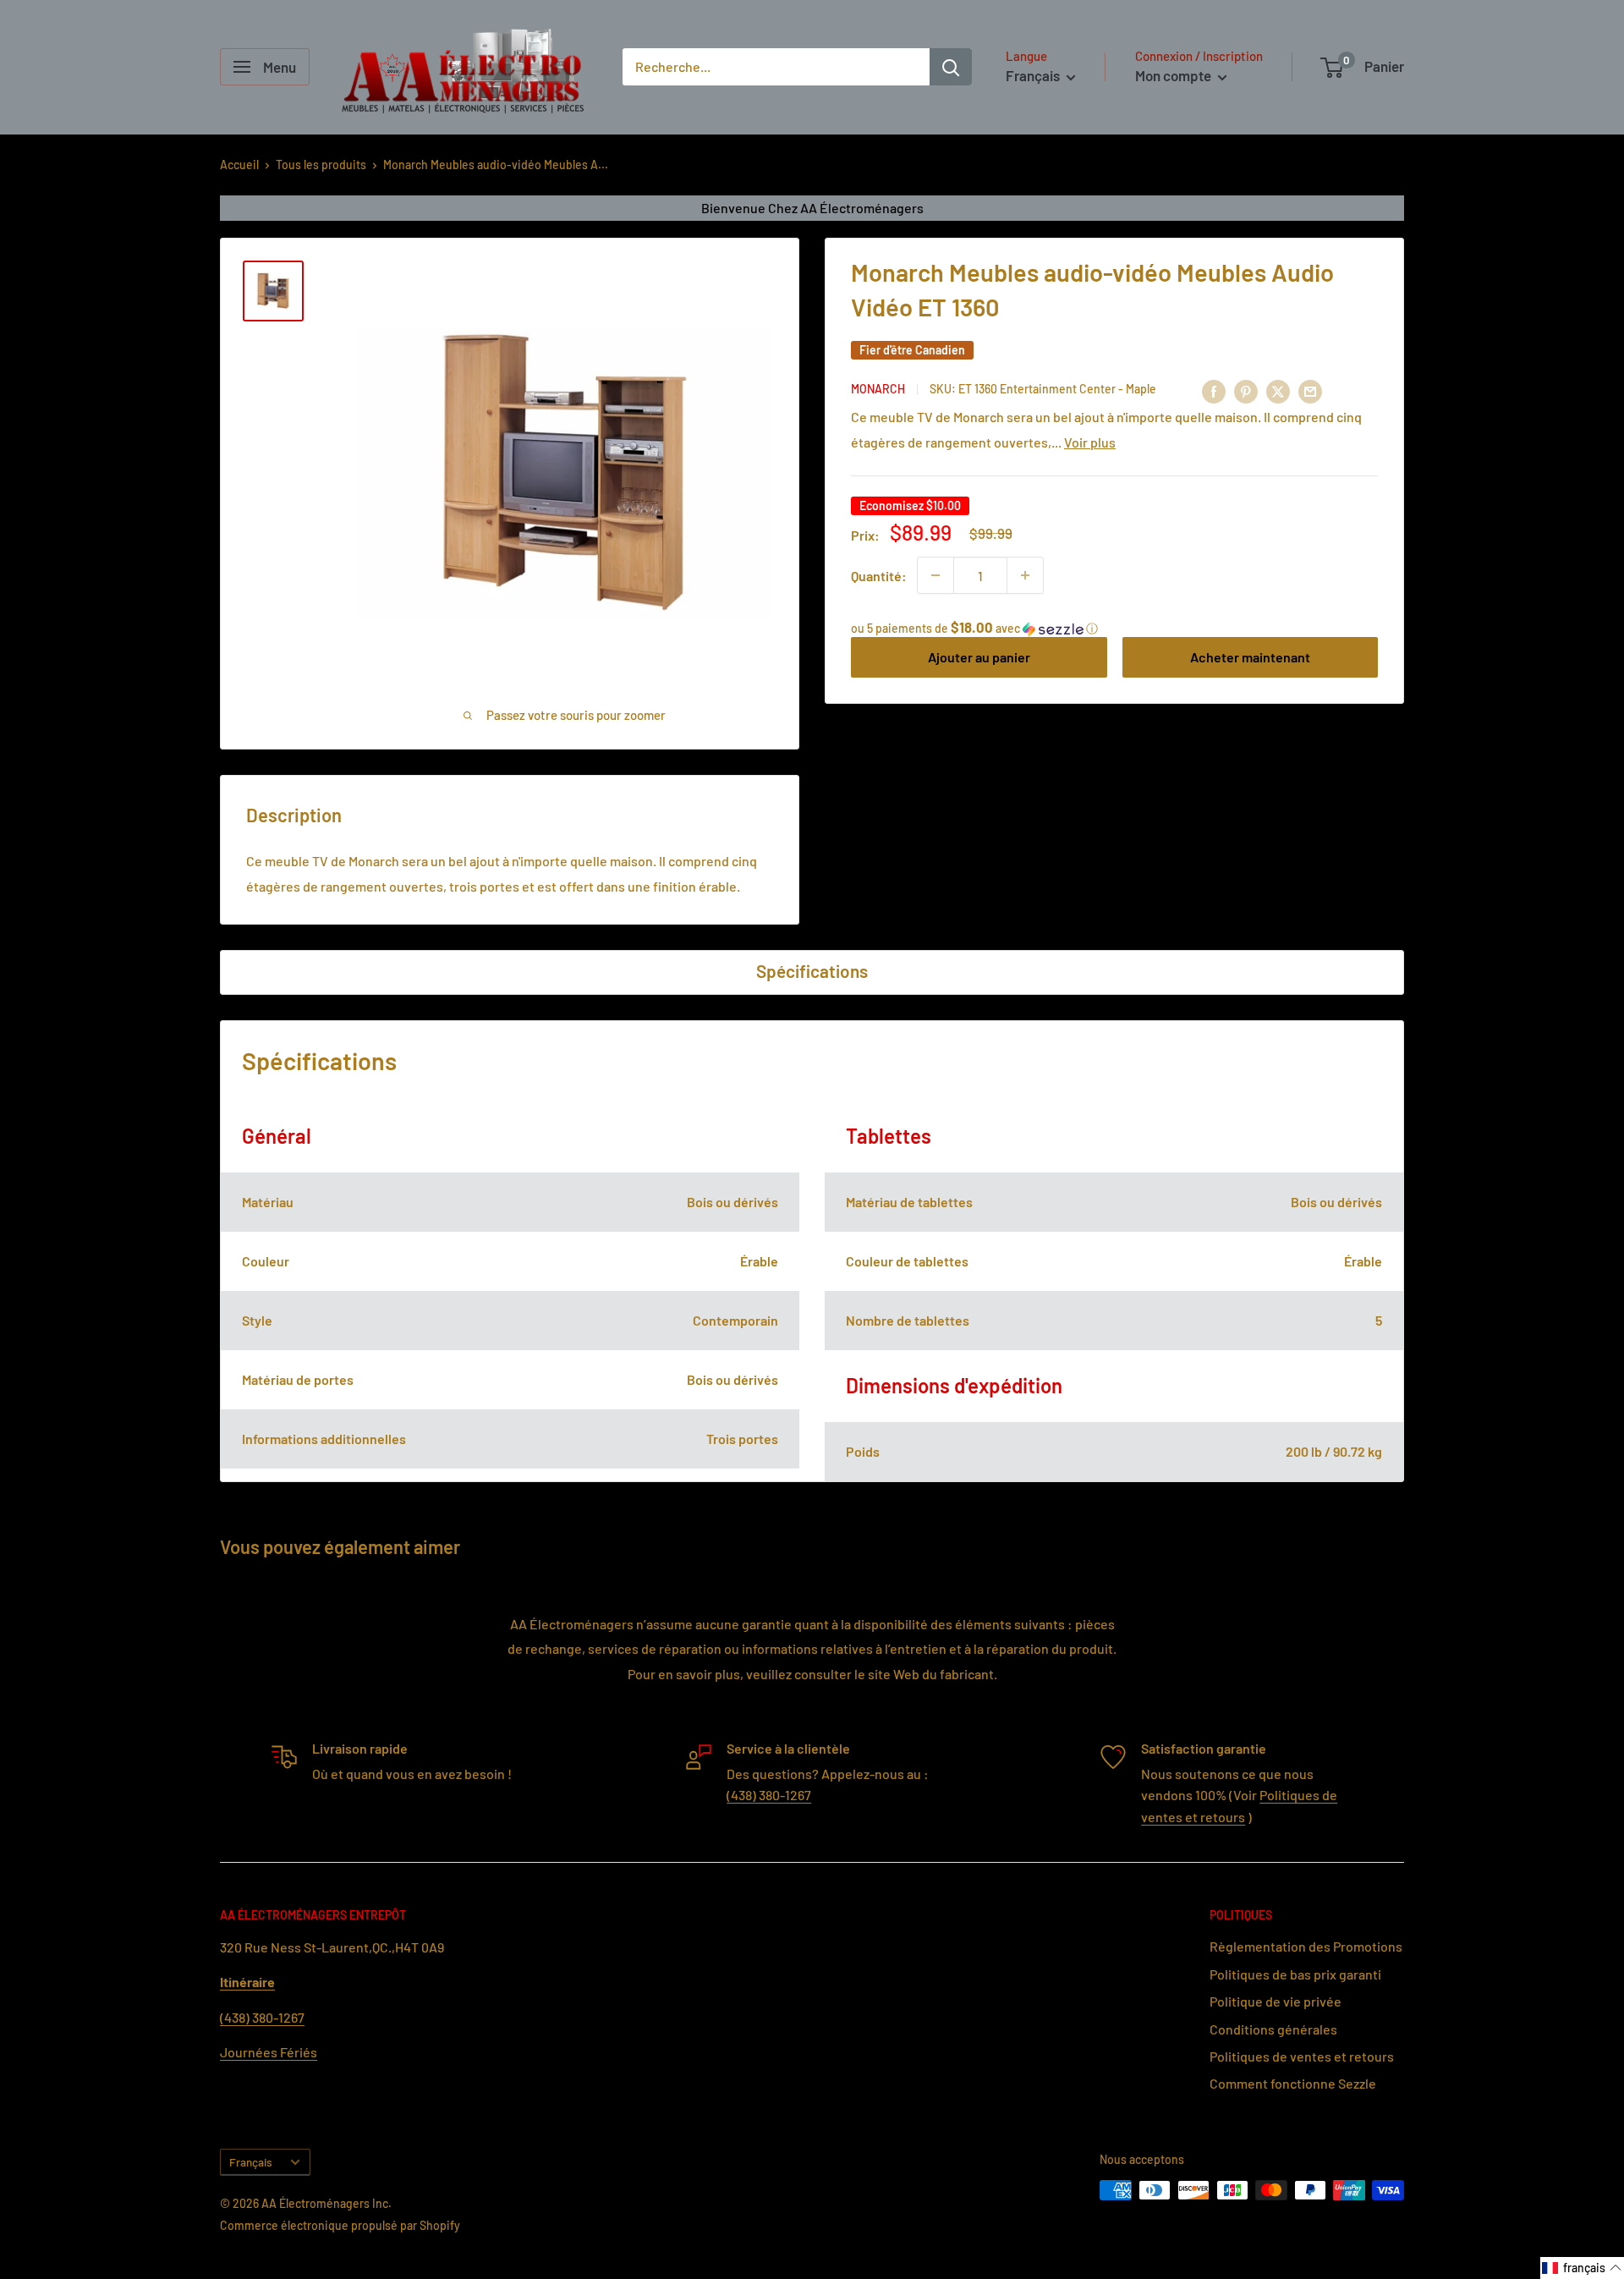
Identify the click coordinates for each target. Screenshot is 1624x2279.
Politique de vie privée (1276, 2001)
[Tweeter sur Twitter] (1278, 391)
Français (251, 2162)
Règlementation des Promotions (1306, 1946)
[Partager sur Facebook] (1214, 391)
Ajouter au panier (979, 657)
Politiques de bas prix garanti (1295, 1974)
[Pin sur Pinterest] (1246, 391)
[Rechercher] (951, 67)
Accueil (239, 165)
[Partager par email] (1310, 391)
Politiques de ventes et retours (1302, 2056)
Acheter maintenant (1250, 657)
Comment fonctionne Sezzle (1293, 2083)
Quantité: (879, 575)
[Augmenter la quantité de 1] (1025, 575)
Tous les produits (321, 165)
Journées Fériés (269, 2052)
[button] (1114, 628)
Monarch (878, 389)
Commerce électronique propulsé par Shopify (340, 2225)
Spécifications (812, 971)
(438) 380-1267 (769, 1795)
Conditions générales (1273, 2029)
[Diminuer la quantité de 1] (935, 575)
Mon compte (1174, 75)
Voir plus (1090, 441)
